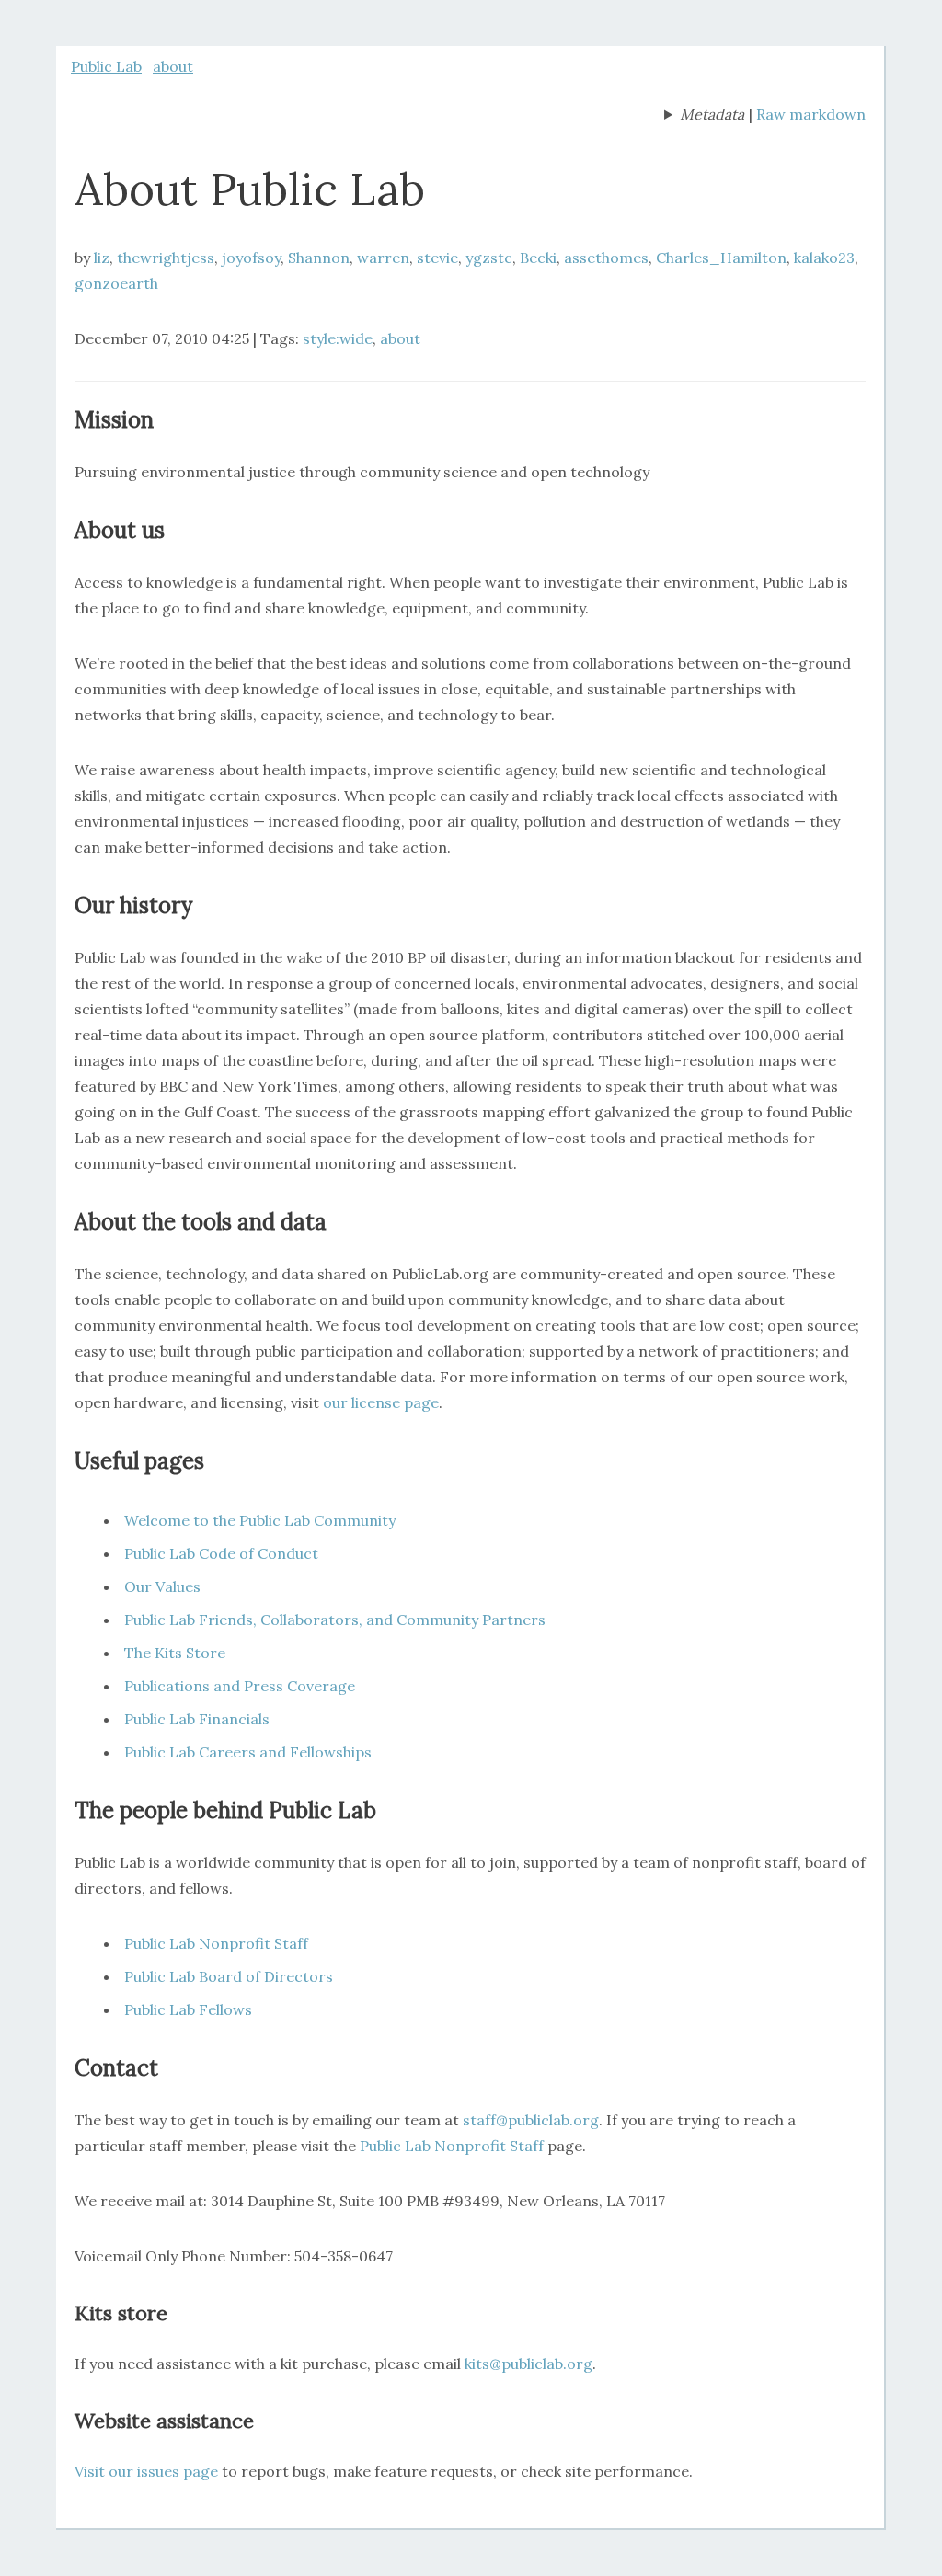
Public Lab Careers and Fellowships (248, 1752)
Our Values (162, 1586)
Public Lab (106, 66)
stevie (437, 258)
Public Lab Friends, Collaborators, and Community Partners (335, 1620)
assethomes (606, 258)
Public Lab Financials (197, 1719)
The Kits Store (175, 1653)
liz (102, 258)
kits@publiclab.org (528, 2364)
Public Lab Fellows (188, 2009)
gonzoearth (116, 283)
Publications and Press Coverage (240, 1686)
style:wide (338, 338)
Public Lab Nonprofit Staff (216, 1943)
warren (383, 258)
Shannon (319, 258)
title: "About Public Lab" (704, 116)
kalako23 (824, 258)
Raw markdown (811, 114)
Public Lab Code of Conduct (221, 1553)
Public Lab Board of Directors (229, 1976)
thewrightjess (166, 258)
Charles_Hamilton (721, 258)
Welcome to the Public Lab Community (260, 1520)
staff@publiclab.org (531, 2120)
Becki (538, 258)
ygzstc (489, 258)
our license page (381, 1402)
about (173, 66)
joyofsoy (251, 258)
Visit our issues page (146, 2471)
